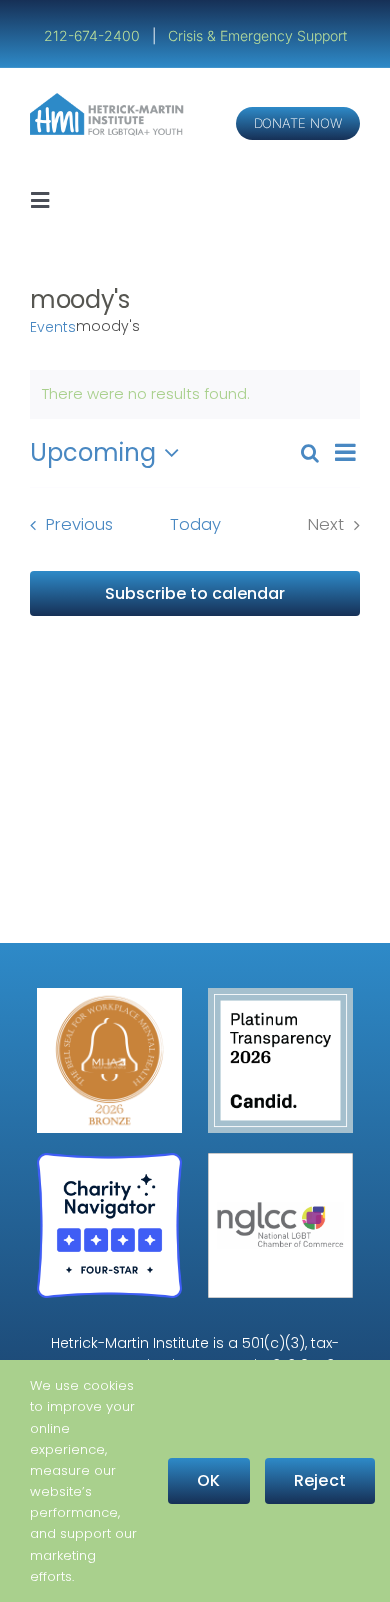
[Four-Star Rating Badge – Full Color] (109, 1160)
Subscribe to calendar (195, 593)
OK (208, 1480)
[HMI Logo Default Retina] (109, 100)
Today (195, 524)
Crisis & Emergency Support (257, 35)
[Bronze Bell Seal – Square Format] (109, 995)
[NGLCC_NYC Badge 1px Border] (280, 1160)
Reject (320, 1480)
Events (53, 327)
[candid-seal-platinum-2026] (280, 995)
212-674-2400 (94, 35)
